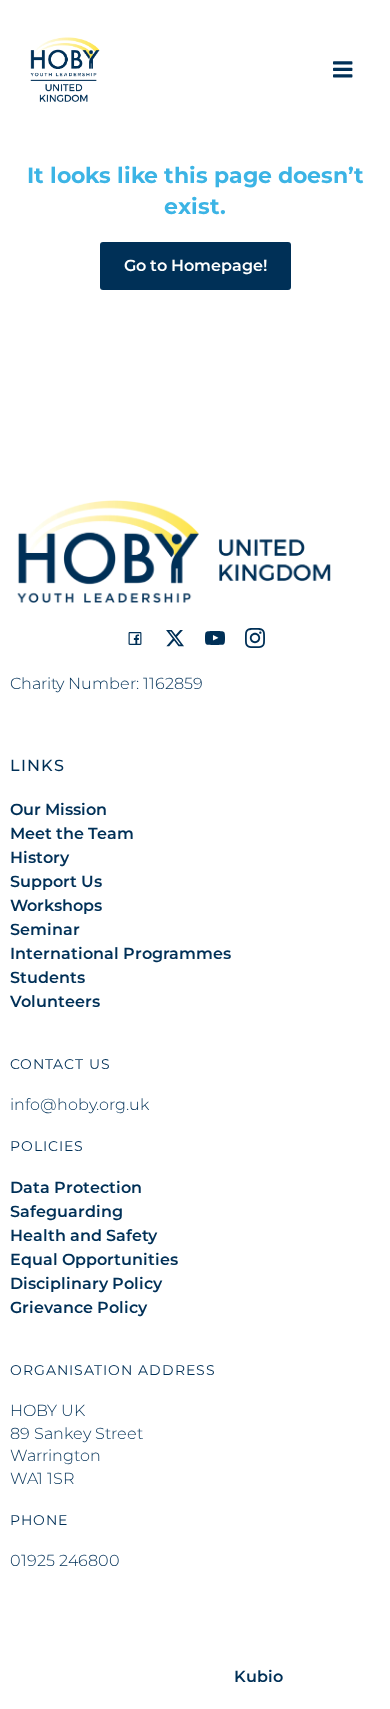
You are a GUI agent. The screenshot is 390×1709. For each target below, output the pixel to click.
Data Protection (76, 1187)
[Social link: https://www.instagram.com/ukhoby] (255, 638)
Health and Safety (83, 1235)
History (39, 857)
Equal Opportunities (94, 1259)
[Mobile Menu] (343, 70)
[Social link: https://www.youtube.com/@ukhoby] (215, 638)
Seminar (45, 929)
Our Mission (58, 809)
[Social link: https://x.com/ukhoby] (175, 638)
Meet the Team (72, 833)
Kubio (258, 1676)
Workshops (56, 905)
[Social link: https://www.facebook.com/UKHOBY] (135, 638)
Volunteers (55, 1001)
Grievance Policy (78, 1307)
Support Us (56, 881)
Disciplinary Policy (86, 1283)
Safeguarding (66, 1211)
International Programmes (120, 953)
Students (47, 977)
